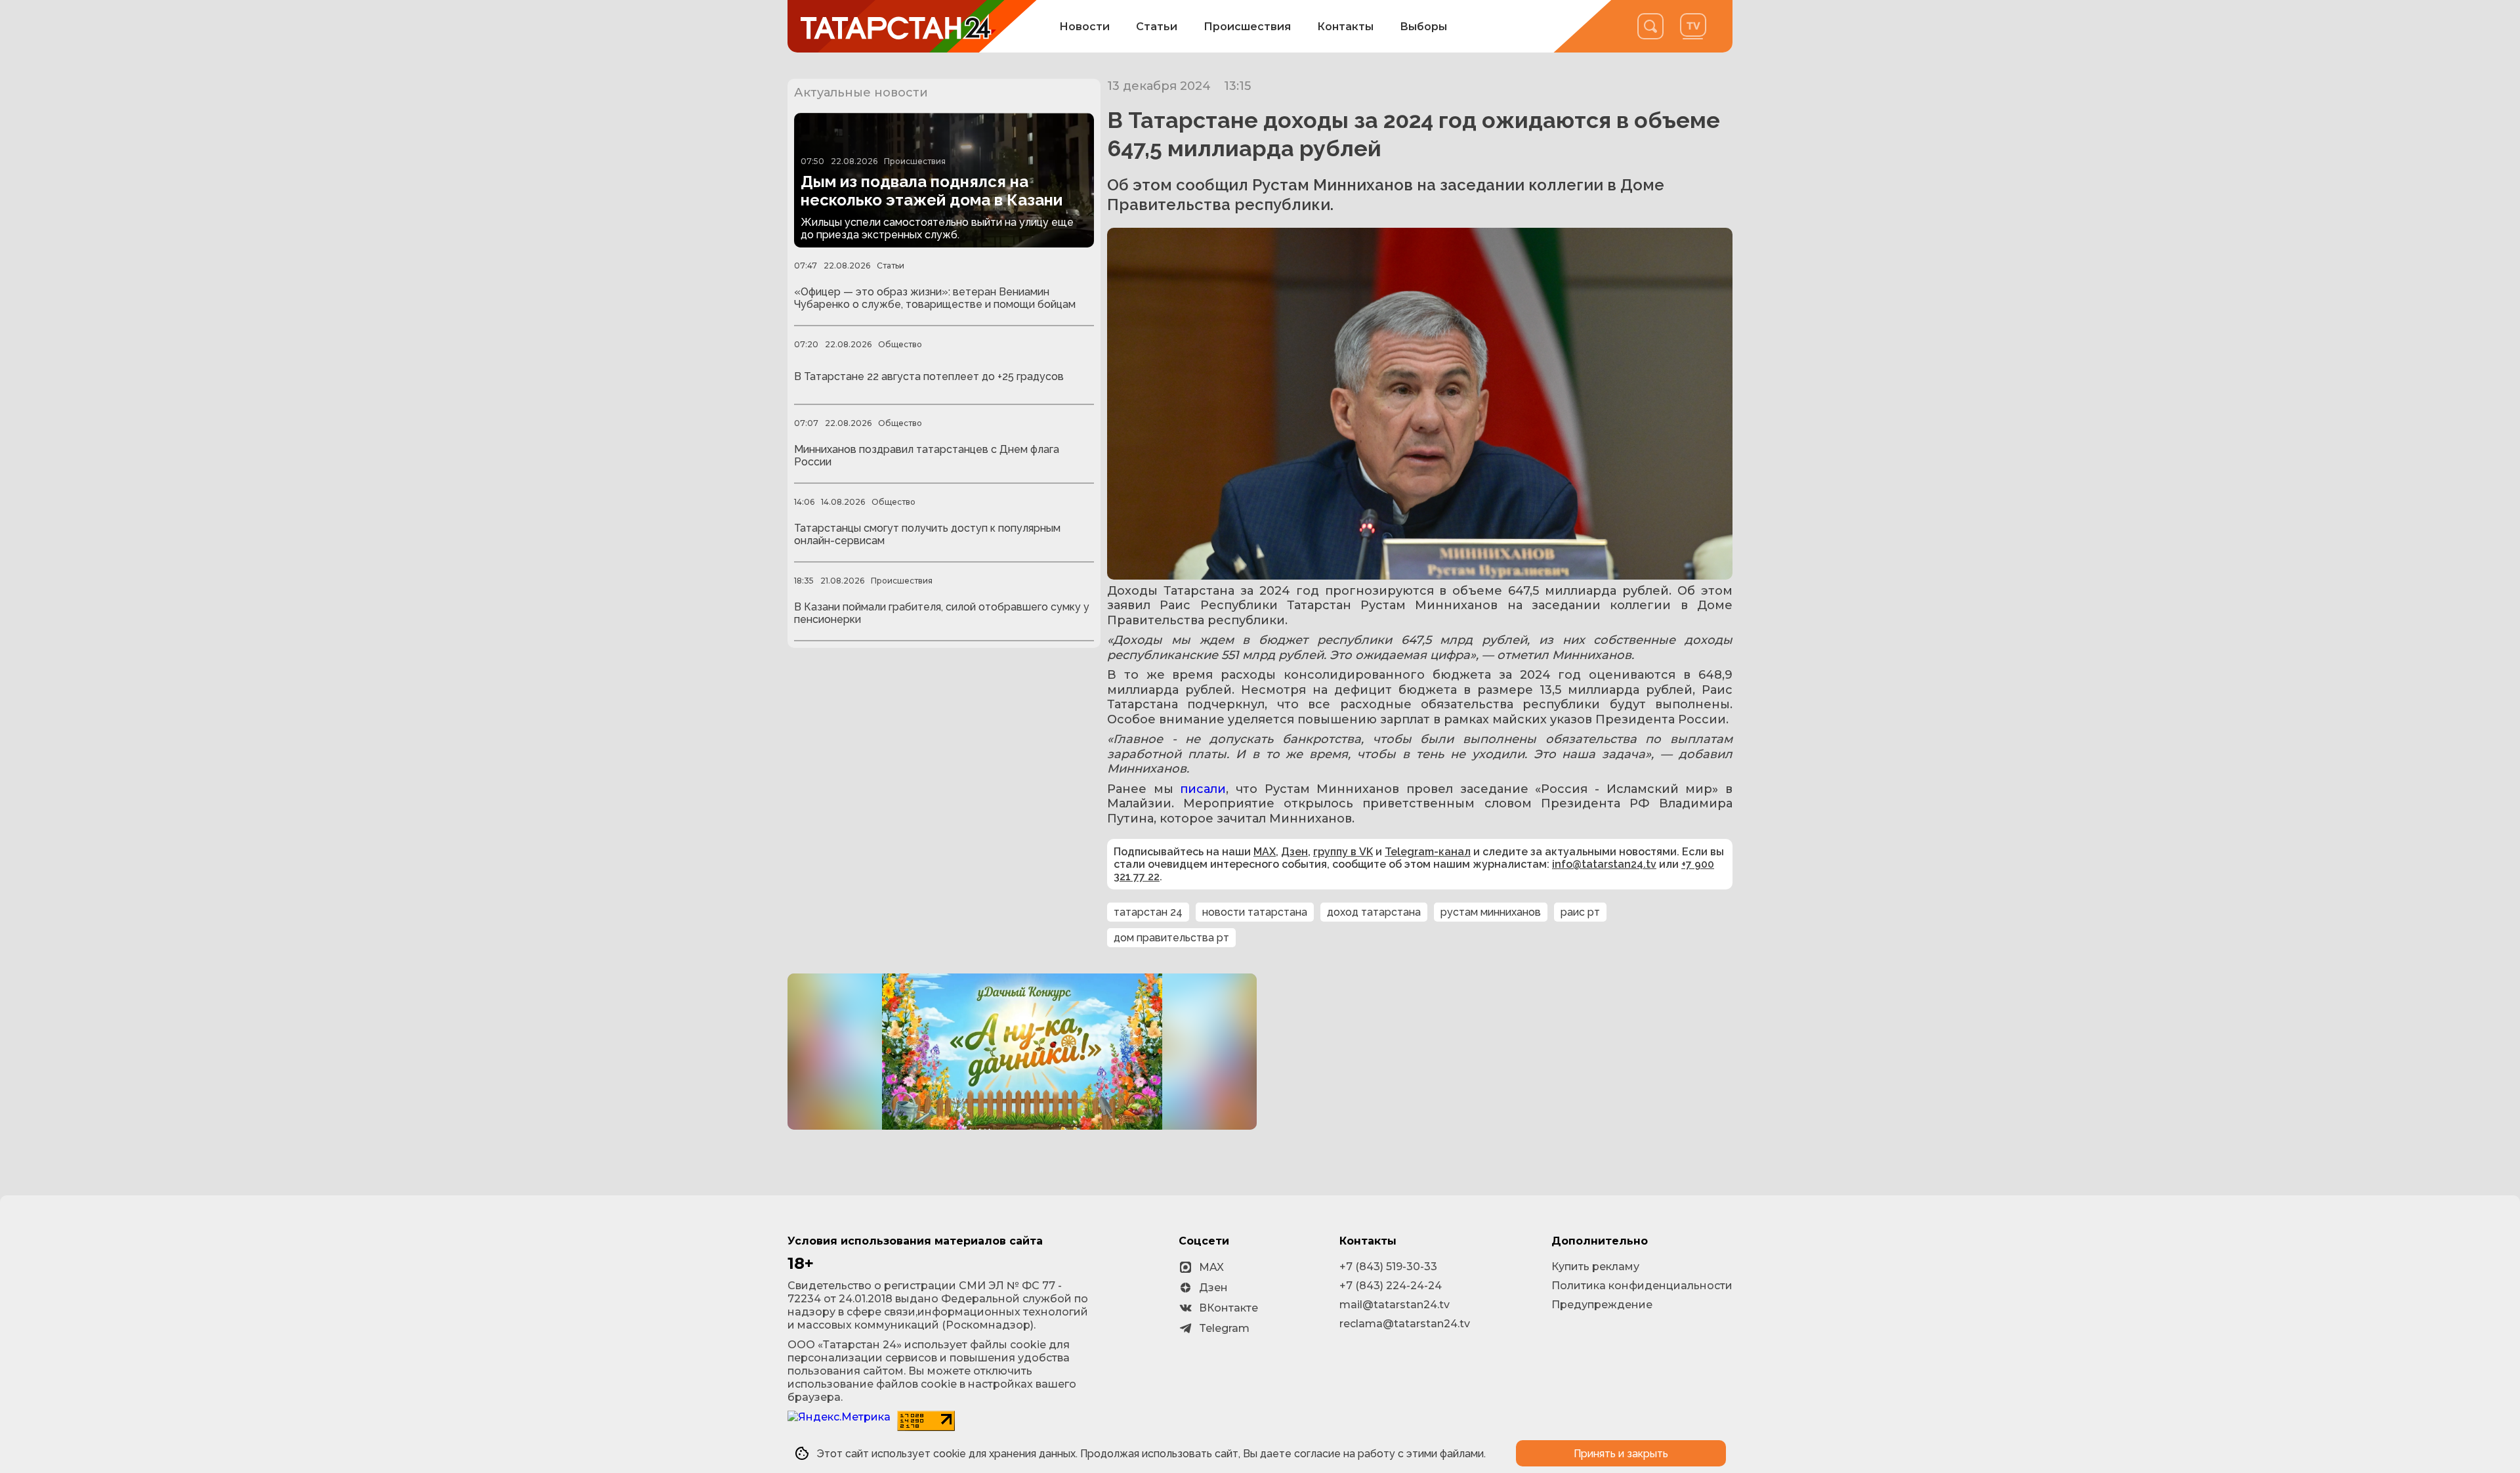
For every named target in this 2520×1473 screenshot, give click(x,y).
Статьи (1157, 27)
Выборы (1423, 27)
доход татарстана (1374, 912)
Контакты (1345, 27)
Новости (1084, 27)
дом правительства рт (1171, 938)
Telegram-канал (1428, 852)
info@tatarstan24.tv (1604, 864)
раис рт (1580, 912)
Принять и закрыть (1621, 1454)
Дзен (1294, 852)
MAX (1265, 852)
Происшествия (1247, 27)
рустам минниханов (1491, 912)
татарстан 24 (1148, 912)
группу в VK (1343, 852)
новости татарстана (1255, 912)
